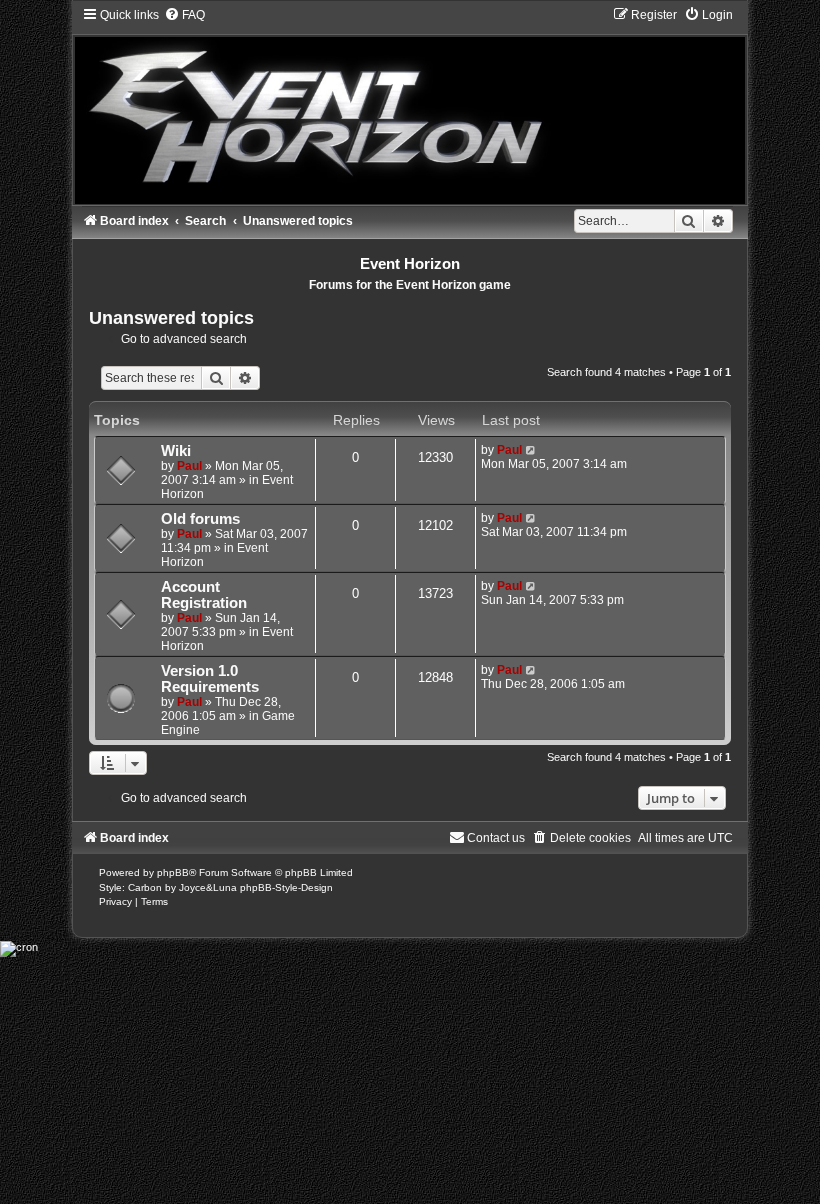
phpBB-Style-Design (286, 887)
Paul (189, 466)
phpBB (173, 872)
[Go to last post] (531, 450)
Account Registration (204, 595)
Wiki (176, 451)
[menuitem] (184, 15)
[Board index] (409, 105)
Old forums (200, 519)
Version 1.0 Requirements (210, 679)
